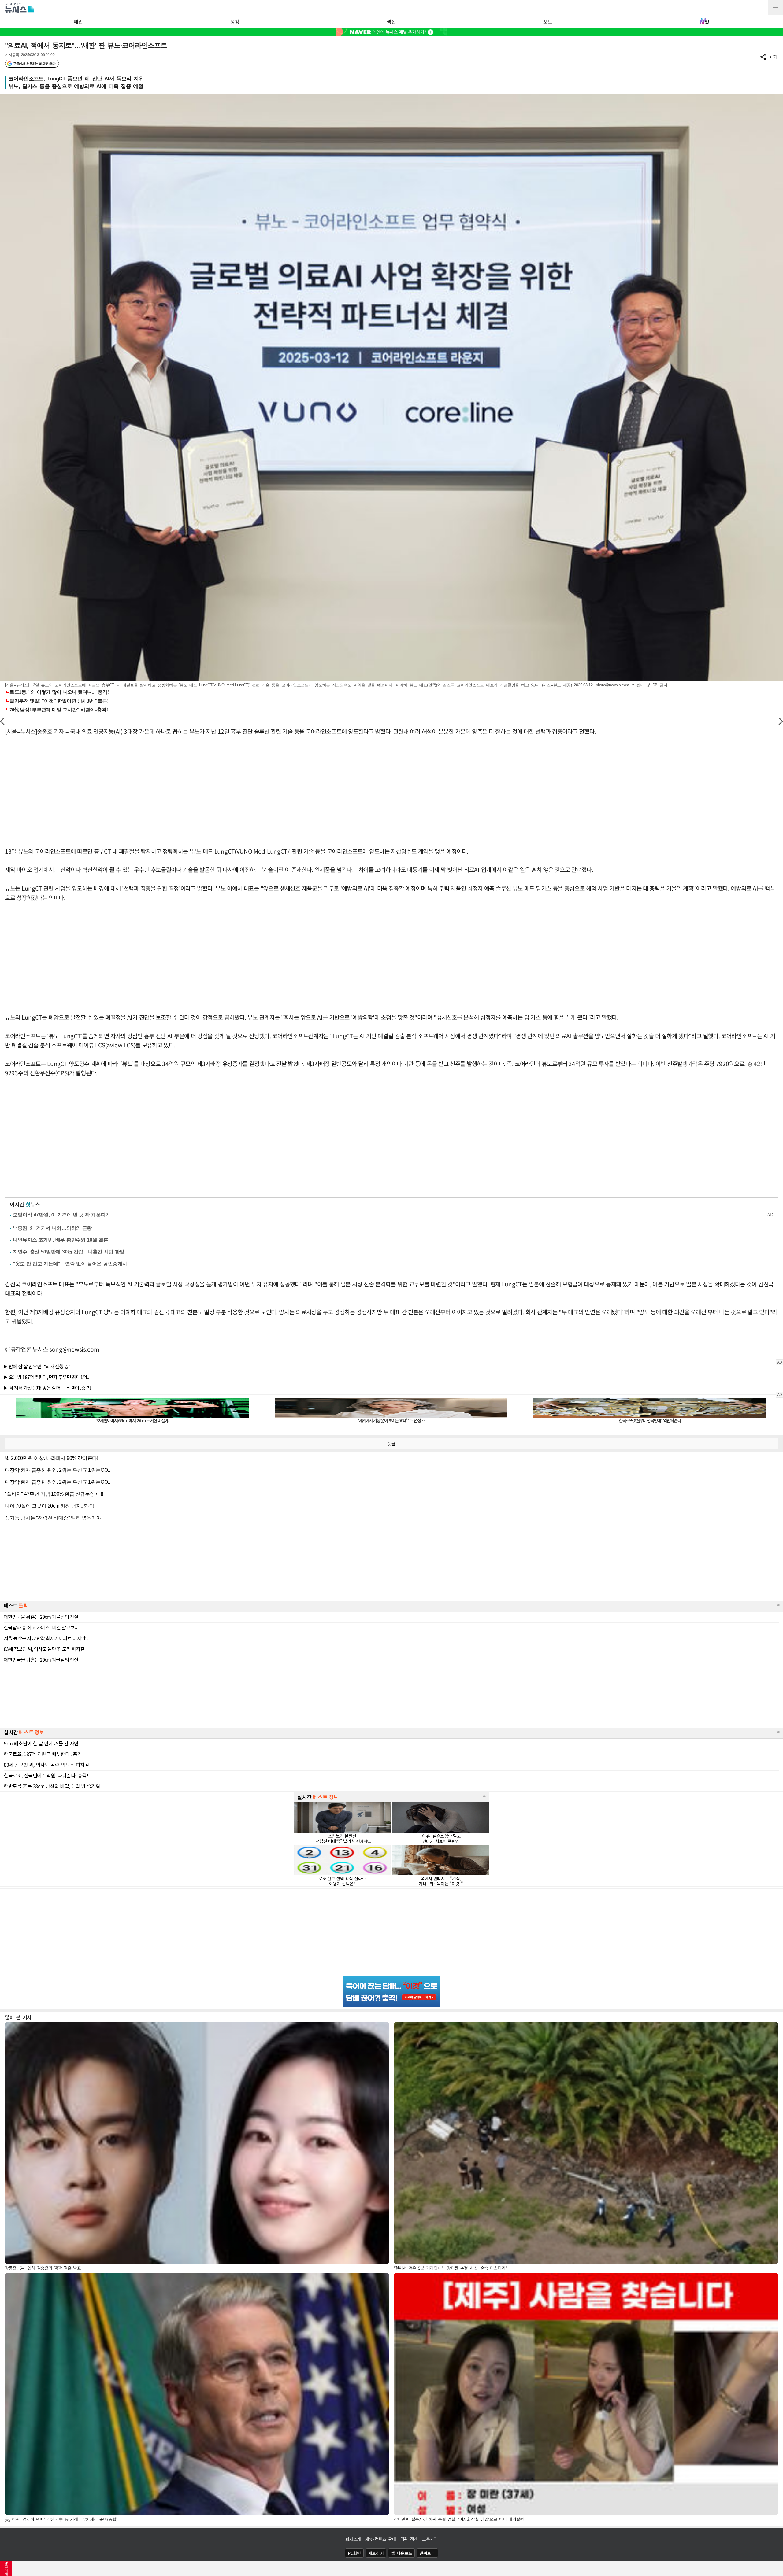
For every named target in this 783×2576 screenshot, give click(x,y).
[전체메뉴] (775, 8)
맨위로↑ (427, 2553)
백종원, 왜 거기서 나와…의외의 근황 (52, 1228)
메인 (78, 21)
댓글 (391, 1444)
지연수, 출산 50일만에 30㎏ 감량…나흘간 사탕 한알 (69, 1252)
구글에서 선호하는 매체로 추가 (34, 64)
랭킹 (235, 21)
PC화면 (354, 2553)
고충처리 (430, 2539)
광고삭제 (6, 2568)
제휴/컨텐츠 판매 (381, 2539)
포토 (548, 21)
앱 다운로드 (401, 2553)
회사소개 (353, 2539)
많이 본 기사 (18, 2017)
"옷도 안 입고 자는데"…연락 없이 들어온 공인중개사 (70, 1264)
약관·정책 (409, 2539)
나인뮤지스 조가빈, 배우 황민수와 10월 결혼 (61, 1240)
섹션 (391, 21)
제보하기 (376, 2553)
